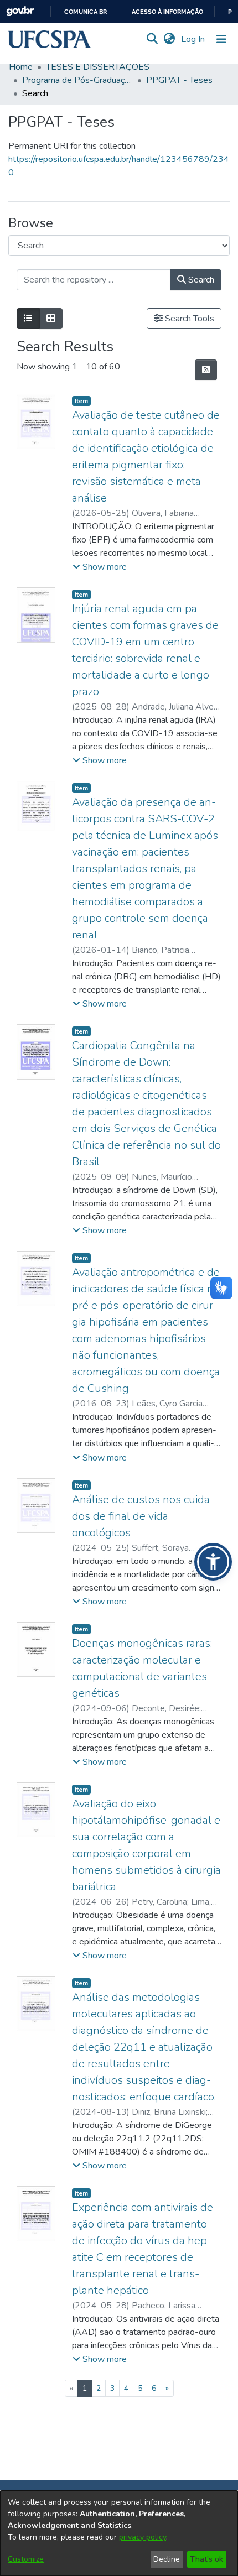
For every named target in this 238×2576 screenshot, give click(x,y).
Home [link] (21, 67)
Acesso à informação (167, 12)
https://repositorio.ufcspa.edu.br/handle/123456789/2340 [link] (119, 166)
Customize (26, 2559)
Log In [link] (193, 39)
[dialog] (119, 2533)
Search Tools (188, 319)
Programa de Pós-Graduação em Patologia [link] (77, 80)
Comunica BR (86, 12)
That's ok (206, 2559)
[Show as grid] (51, 319)
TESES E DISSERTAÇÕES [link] (98, 67)
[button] (50, 39)
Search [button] (200, 280)
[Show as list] (28, 319)
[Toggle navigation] (221, 39)
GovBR (20, 11)
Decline (167, 2559)
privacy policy (143, 2537)
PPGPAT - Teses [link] (179, 80)
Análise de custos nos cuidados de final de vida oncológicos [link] (143, 1516)
